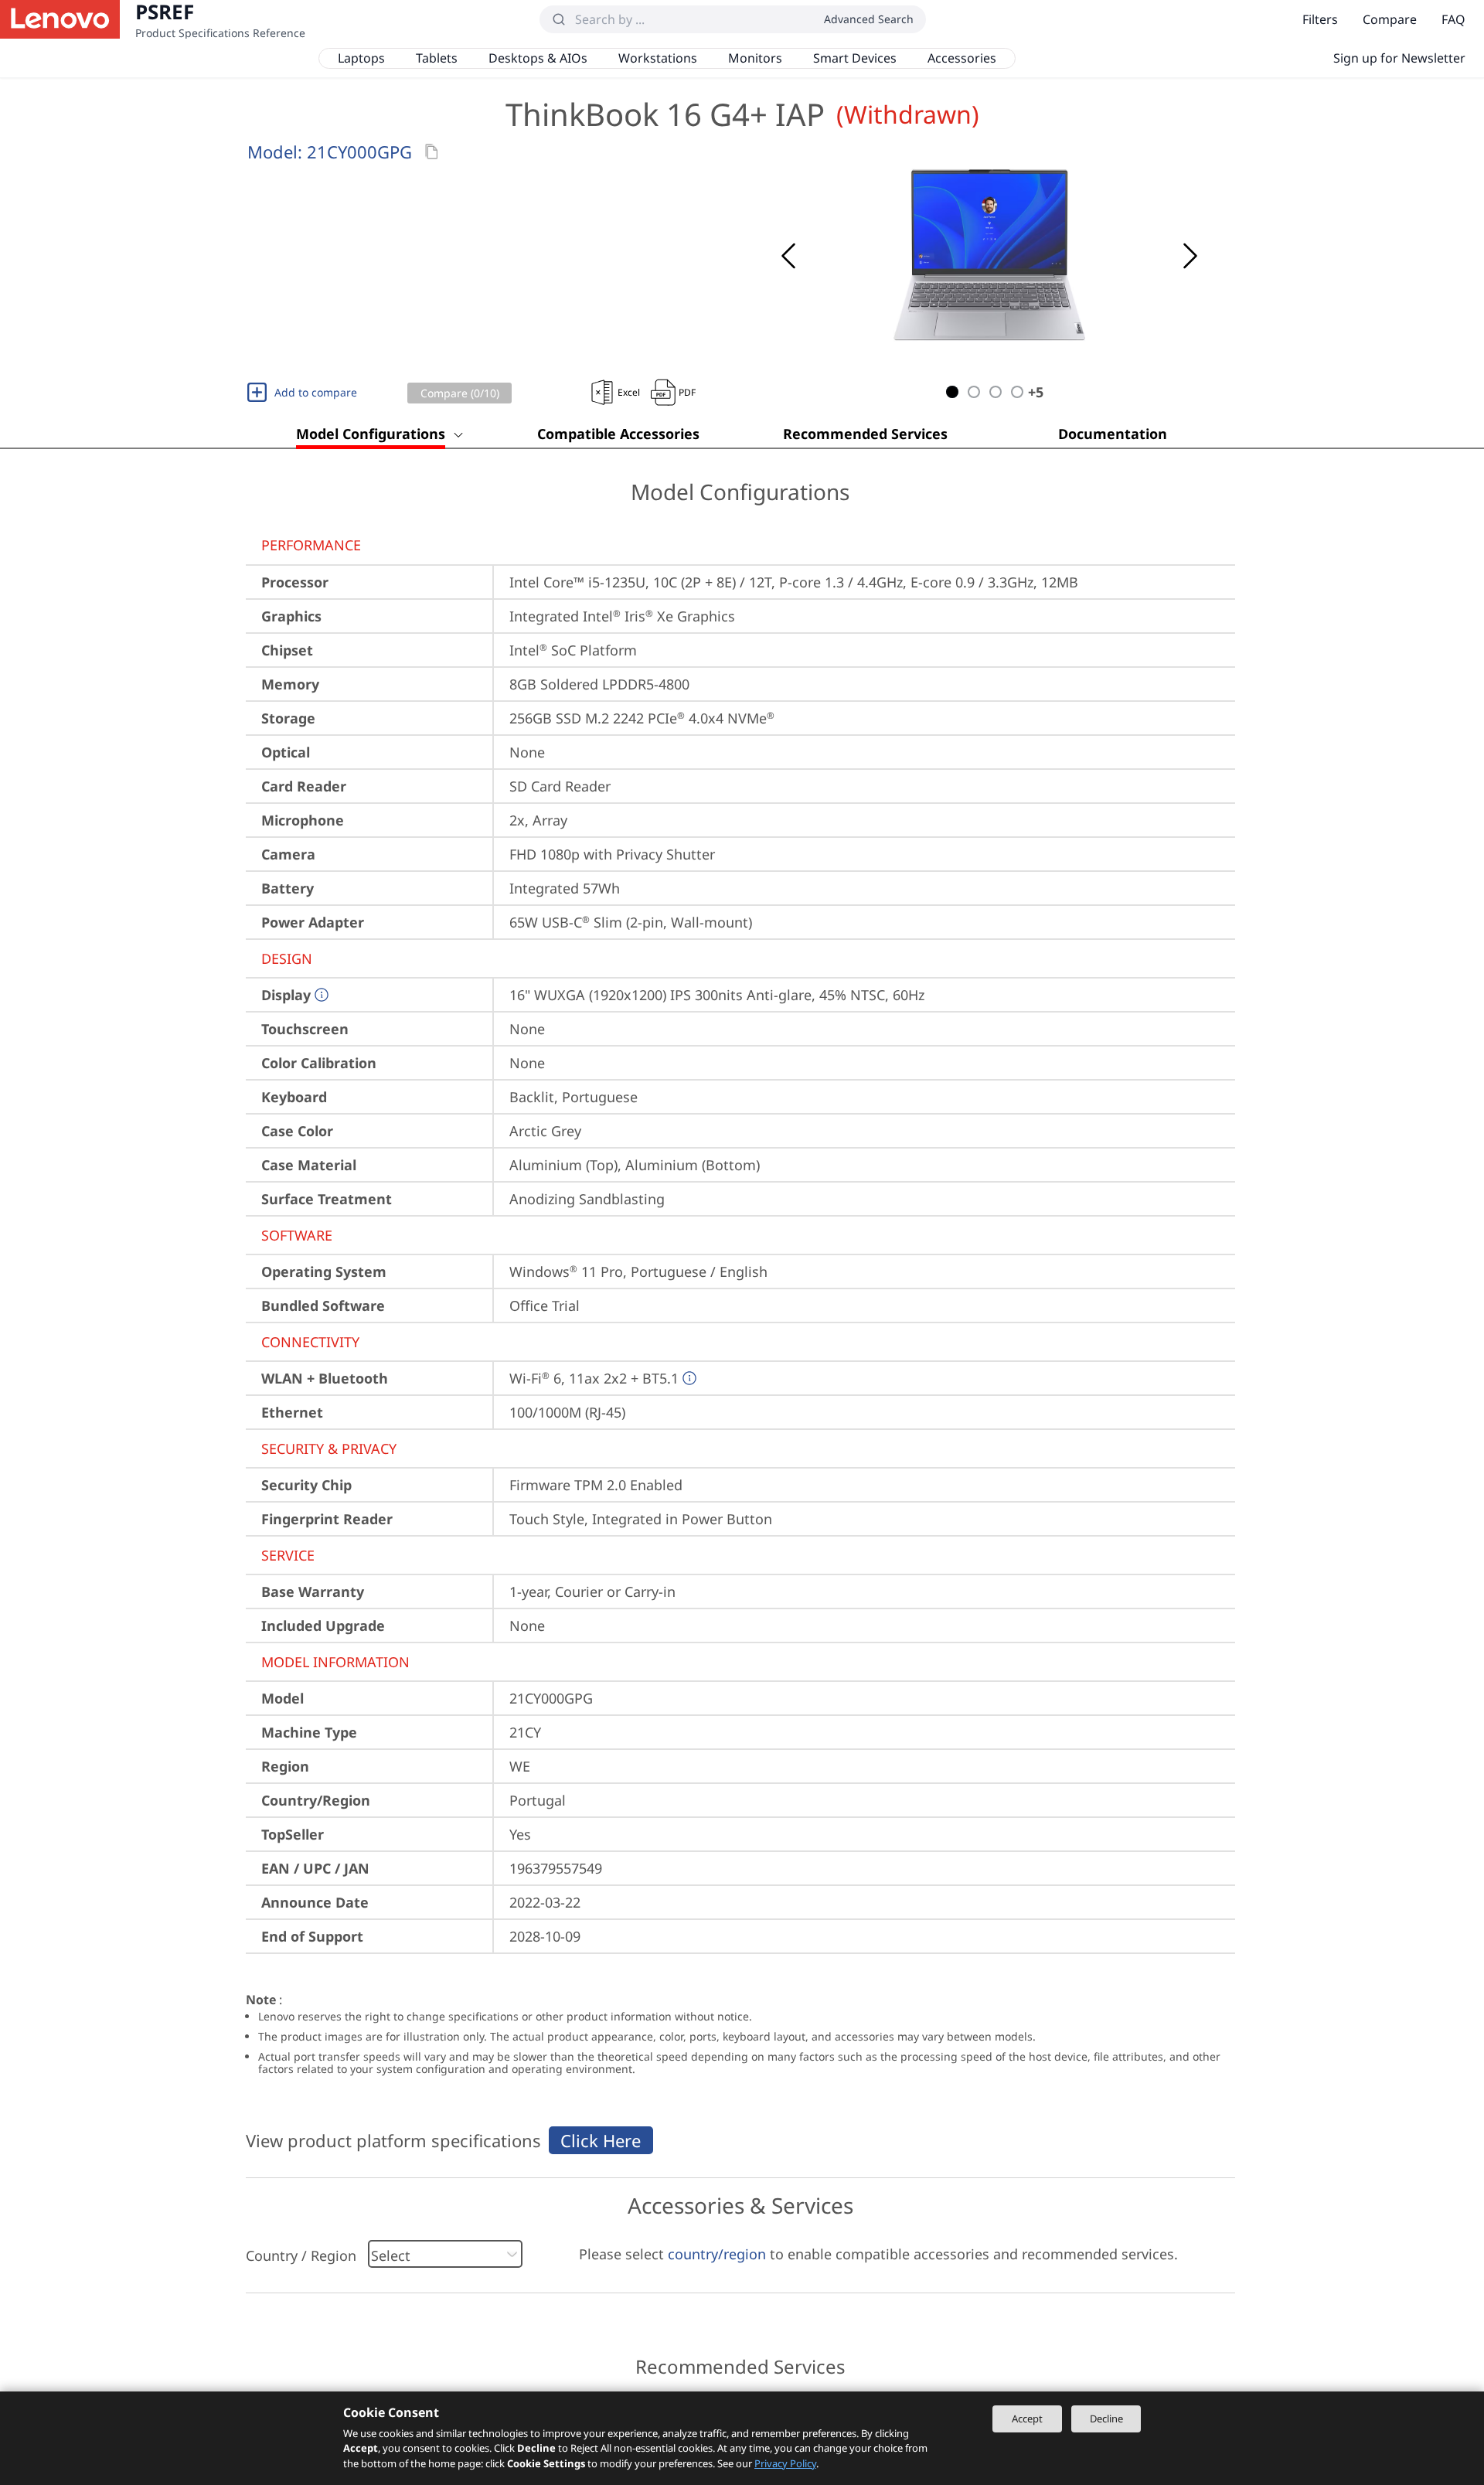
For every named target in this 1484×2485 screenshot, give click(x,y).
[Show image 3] (996, 392)
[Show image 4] (1017, 392)
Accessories (962, 58)
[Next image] (1190, 256)
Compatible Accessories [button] (618, 434)
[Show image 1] (952, 392)
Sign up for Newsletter (1399, 58)
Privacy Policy (785, 2463)
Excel (629, 392)
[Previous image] (788, 256)
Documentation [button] (1113, 434)
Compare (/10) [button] (460, 393)
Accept (1027, 2419)
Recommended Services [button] (865, 434)
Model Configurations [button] (371, 434)
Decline (1106, 2419)
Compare (1390, 19)
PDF (687, 392)
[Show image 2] (974, 392)
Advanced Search (869, 19)
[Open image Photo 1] (989, 256)
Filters (1320, 19)
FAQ (1453, 19)
